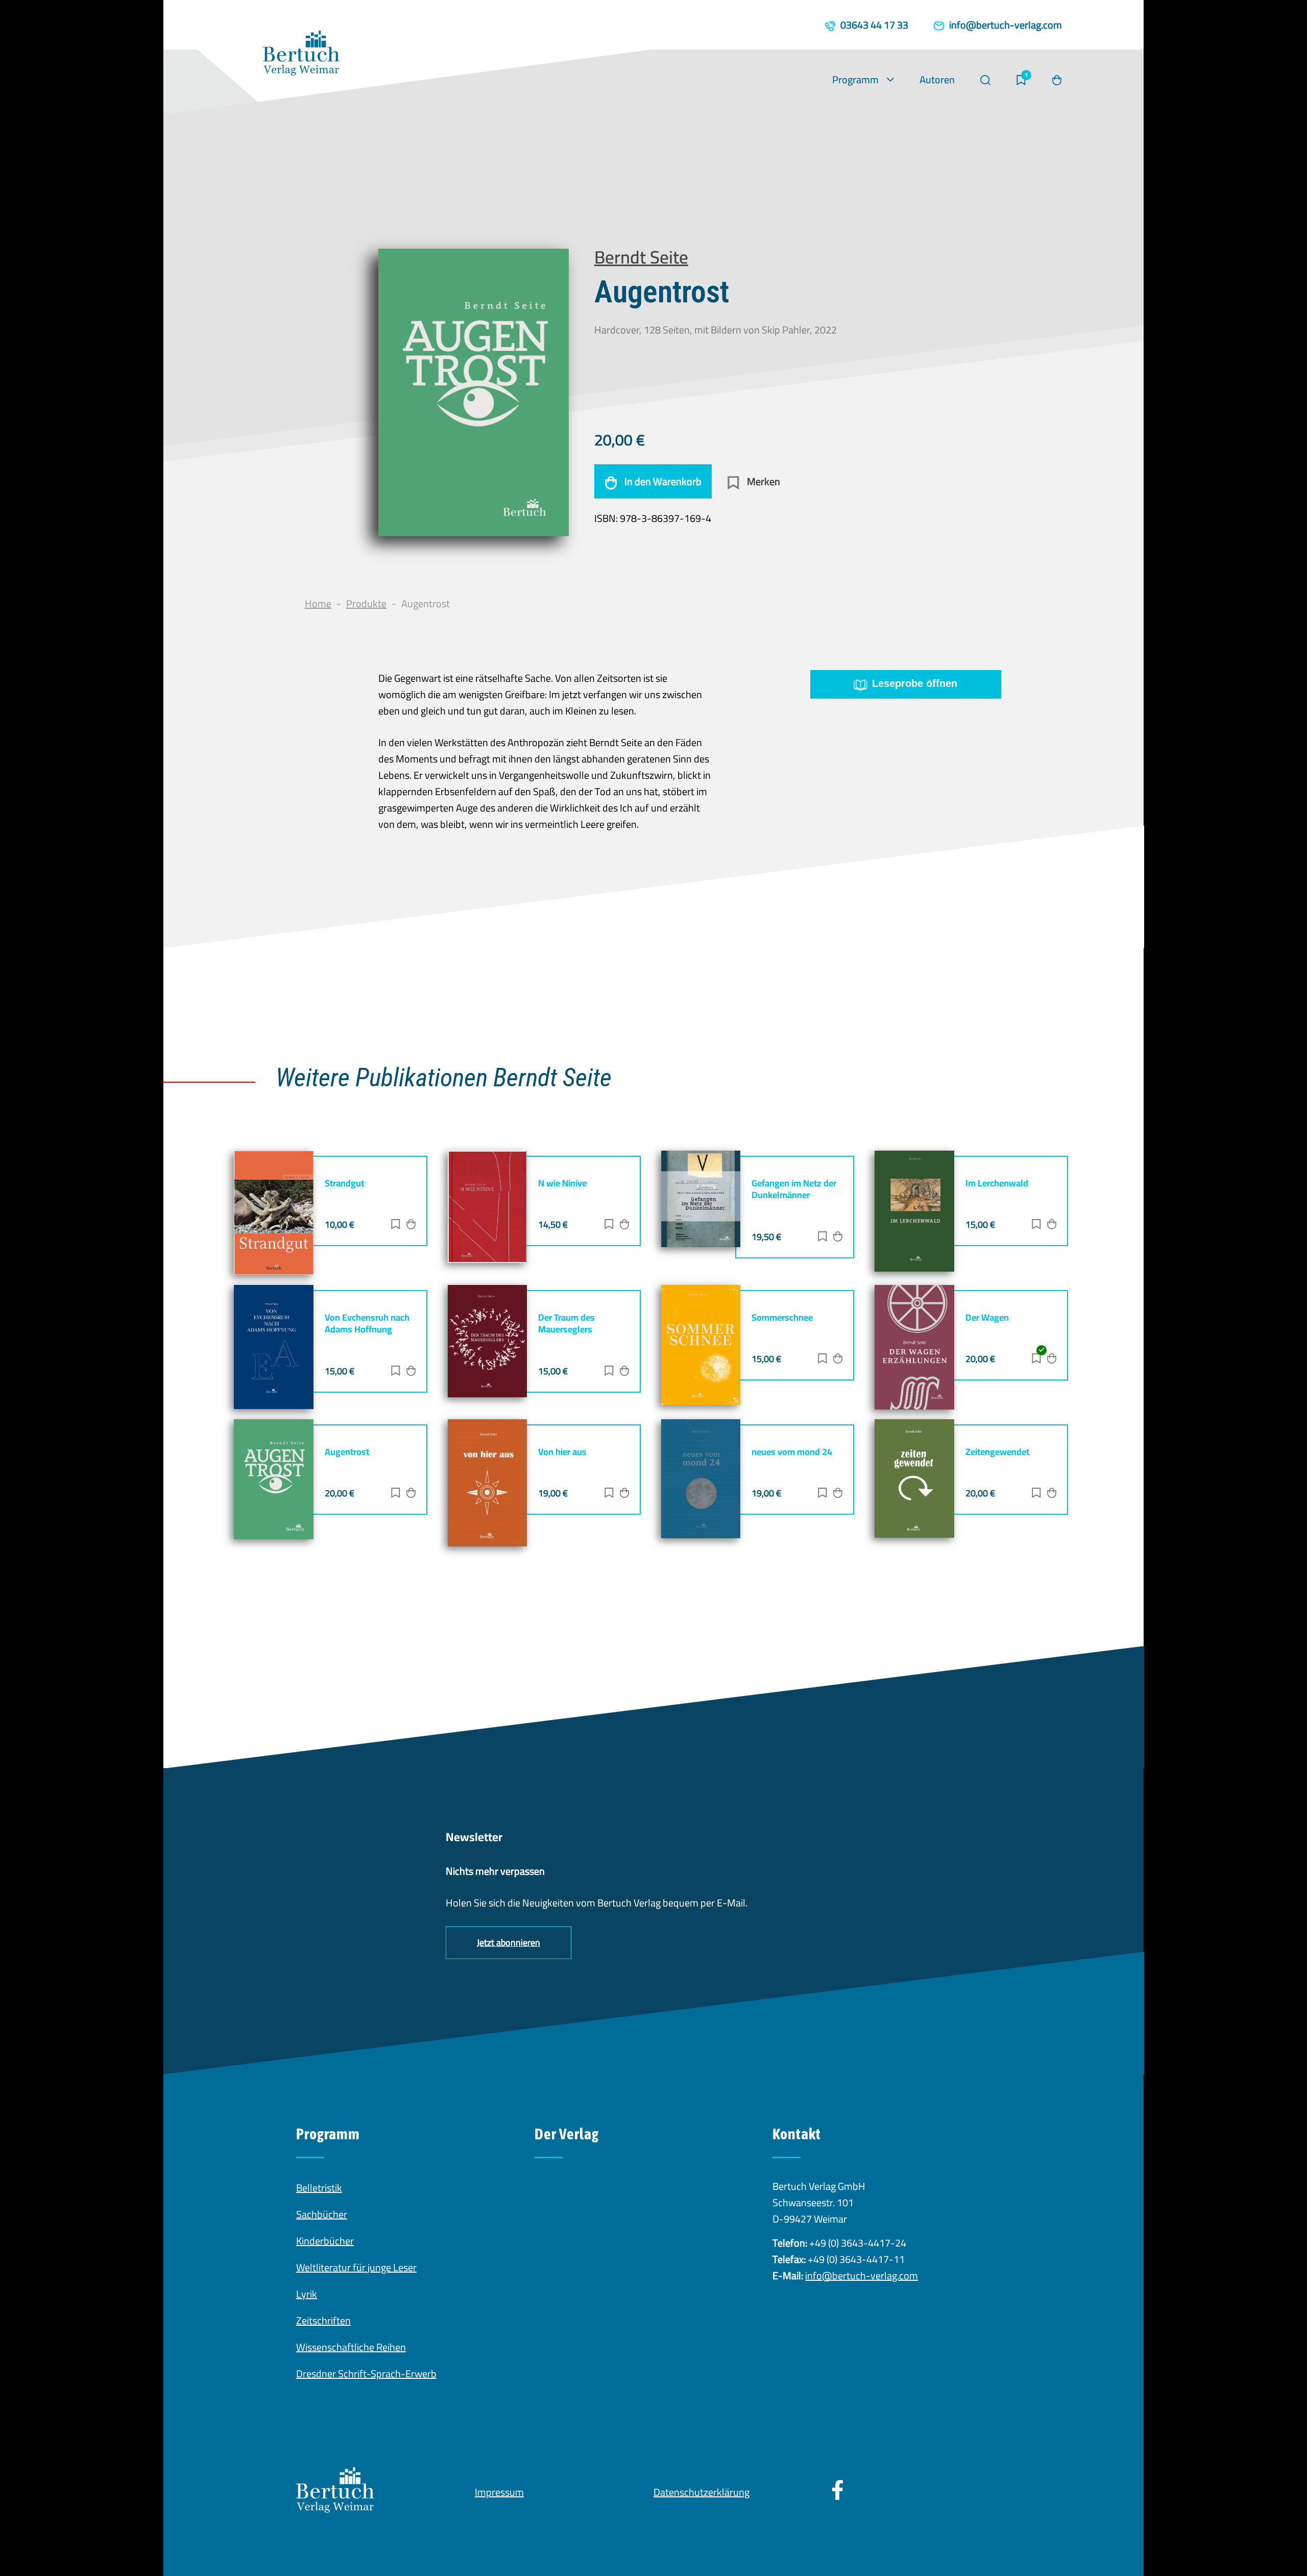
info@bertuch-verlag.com (862, 2275)
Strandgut (344, 1183)
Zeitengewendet (997, 1452)
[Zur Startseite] (301, 56)
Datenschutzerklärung (701, 2492)
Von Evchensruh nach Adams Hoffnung (367, 1323)
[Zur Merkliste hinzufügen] (396, 1225)
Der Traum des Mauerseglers (566, 1323)
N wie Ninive (562, 1183)
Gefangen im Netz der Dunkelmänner (794, 1189)
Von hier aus (562, 1452)
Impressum (499, 2492)
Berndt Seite (641, 257)
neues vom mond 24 (792, 1452)
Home (318, 603)
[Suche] (985, 80)
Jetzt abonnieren (509, 1942)
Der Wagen (987, 1317)
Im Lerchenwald (997, 1183)
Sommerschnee (782, 1317)
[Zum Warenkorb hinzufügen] (411, 1225)
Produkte (366, 603)
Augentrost (347, 1452)
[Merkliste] (1021, 80)
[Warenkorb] (1057, 80)
